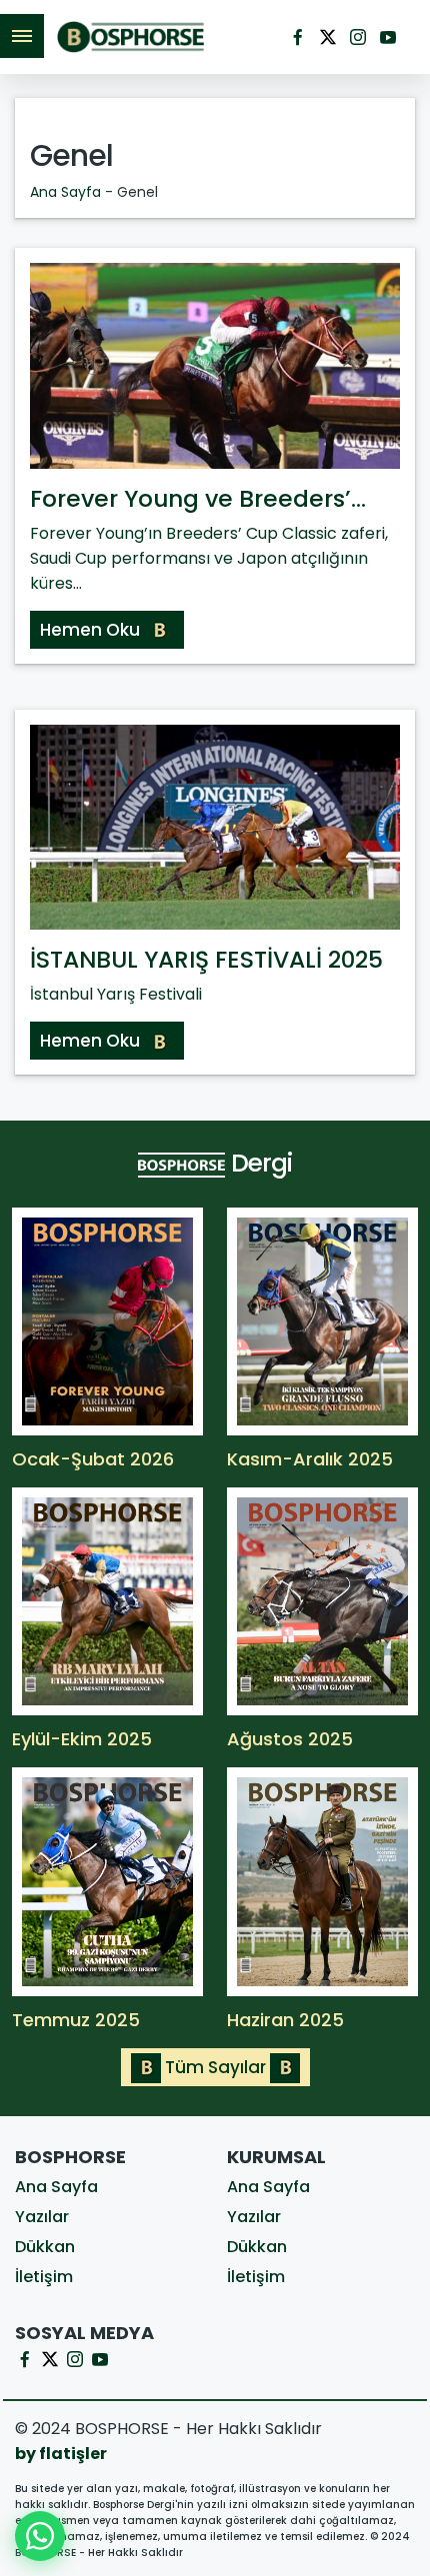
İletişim (44, 2277)
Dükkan (45, 2247)
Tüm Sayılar (215, 2067)
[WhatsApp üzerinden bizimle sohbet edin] (40, 2536)
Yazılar (42, 2217)
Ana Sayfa (65, 192)
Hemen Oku (92, 630)
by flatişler (61, 2454)
